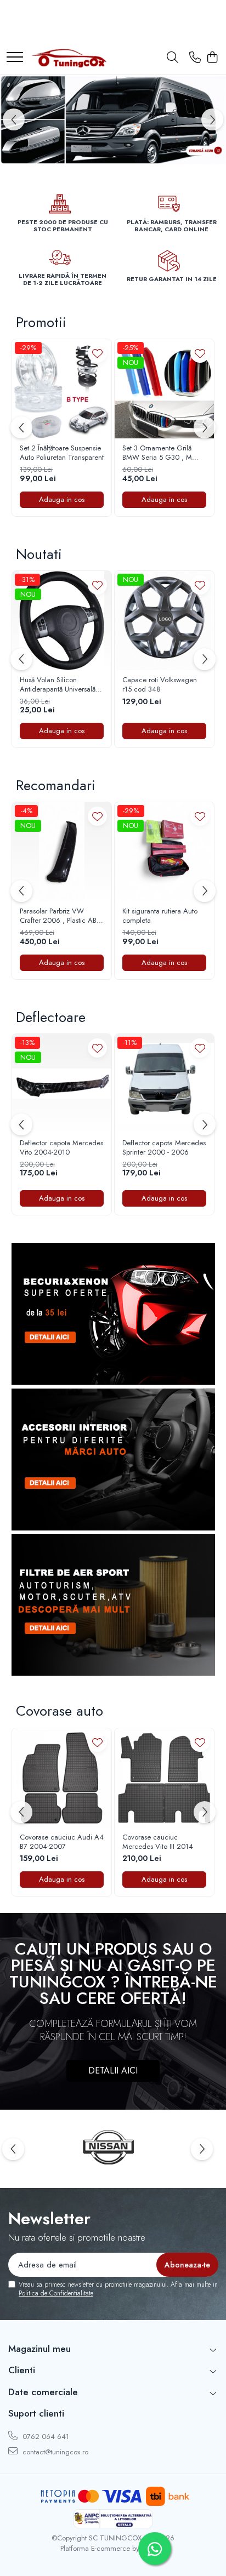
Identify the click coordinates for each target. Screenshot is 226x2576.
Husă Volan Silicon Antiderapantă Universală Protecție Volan (58, 685)
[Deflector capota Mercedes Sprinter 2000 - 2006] (164, 1084)
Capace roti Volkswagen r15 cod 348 (160, 685)
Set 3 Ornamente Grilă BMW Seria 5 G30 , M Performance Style (157, 453)
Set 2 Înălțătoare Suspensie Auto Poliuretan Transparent (62, 453)
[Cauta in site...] (173, 58)
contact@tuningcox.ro (54, 2452)
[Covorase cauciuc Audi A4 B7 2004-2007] (62, 1778)
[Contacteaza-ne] (195, 58)
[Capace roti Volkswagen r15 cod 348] (164, 621)
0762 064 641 (45, 2437)
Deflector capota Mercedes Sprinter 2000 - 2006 (164, 1148)
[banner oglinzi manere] (113, 120)
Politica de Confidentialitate (56, 2293)
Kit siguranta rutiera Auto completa (160, 916)
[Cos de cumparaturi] (212, 58)
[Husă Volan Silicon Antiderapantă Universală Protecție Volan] (62, 621)
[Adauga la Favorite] (97, 353)
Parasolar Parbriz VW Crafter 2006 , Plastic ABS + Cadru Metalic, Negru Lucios (60, 916)
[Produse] (15, 58)
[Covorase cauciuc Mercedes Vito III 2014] (164, 1778)
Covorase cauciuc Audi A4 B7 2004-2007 (62, 1842)
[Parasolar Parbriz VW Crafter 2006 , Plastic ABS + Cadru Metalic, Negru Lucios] (62, 852)
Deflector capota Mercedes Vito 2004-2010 (61, 1148)
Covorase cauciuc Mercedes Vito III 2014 (158, 1842)
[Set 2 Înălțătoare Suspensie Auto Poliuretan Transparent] (62, 389)
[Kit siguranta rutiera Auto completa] (164, 852)
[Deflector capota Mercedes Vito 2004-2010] (62, 1084)
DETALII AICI (113, 2070)
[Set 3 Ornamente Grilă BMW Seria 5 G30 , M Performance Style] (164, 389)
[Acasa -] (69, 58)
